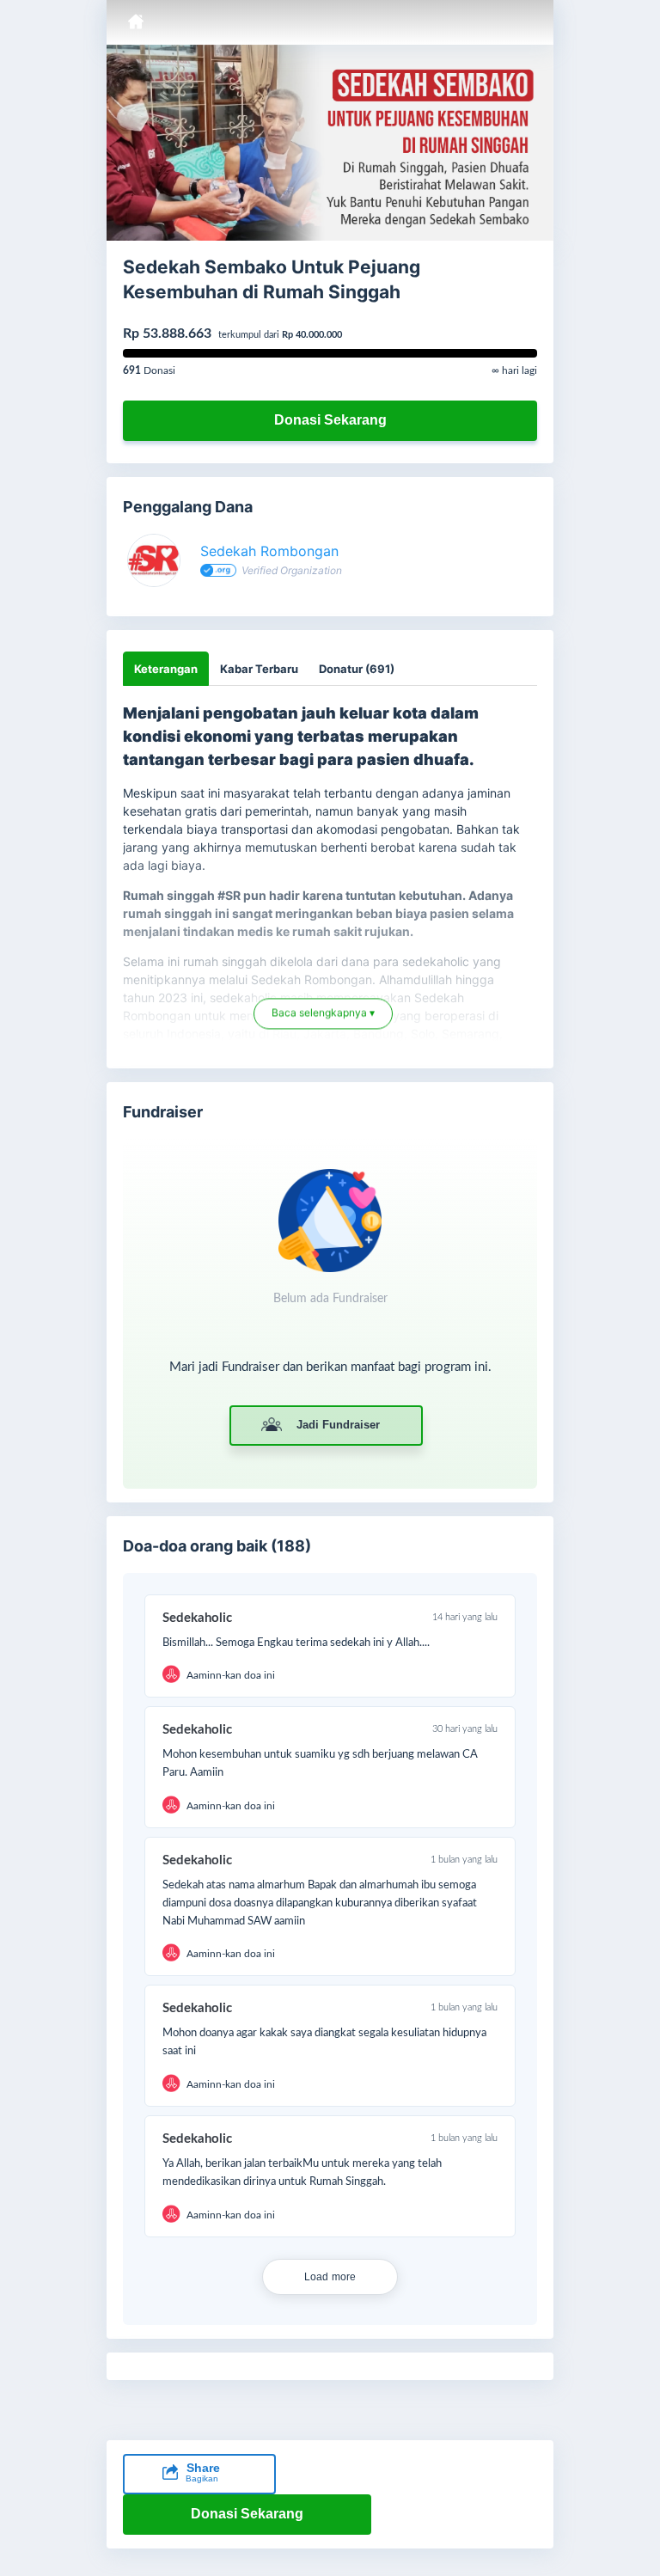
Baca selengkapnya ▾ (323, 1015)
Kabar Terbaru (259, 669)
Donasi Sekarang (330, 420)
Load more (330, 2277)
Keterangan (166, 669)
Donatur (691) (357, 669)
